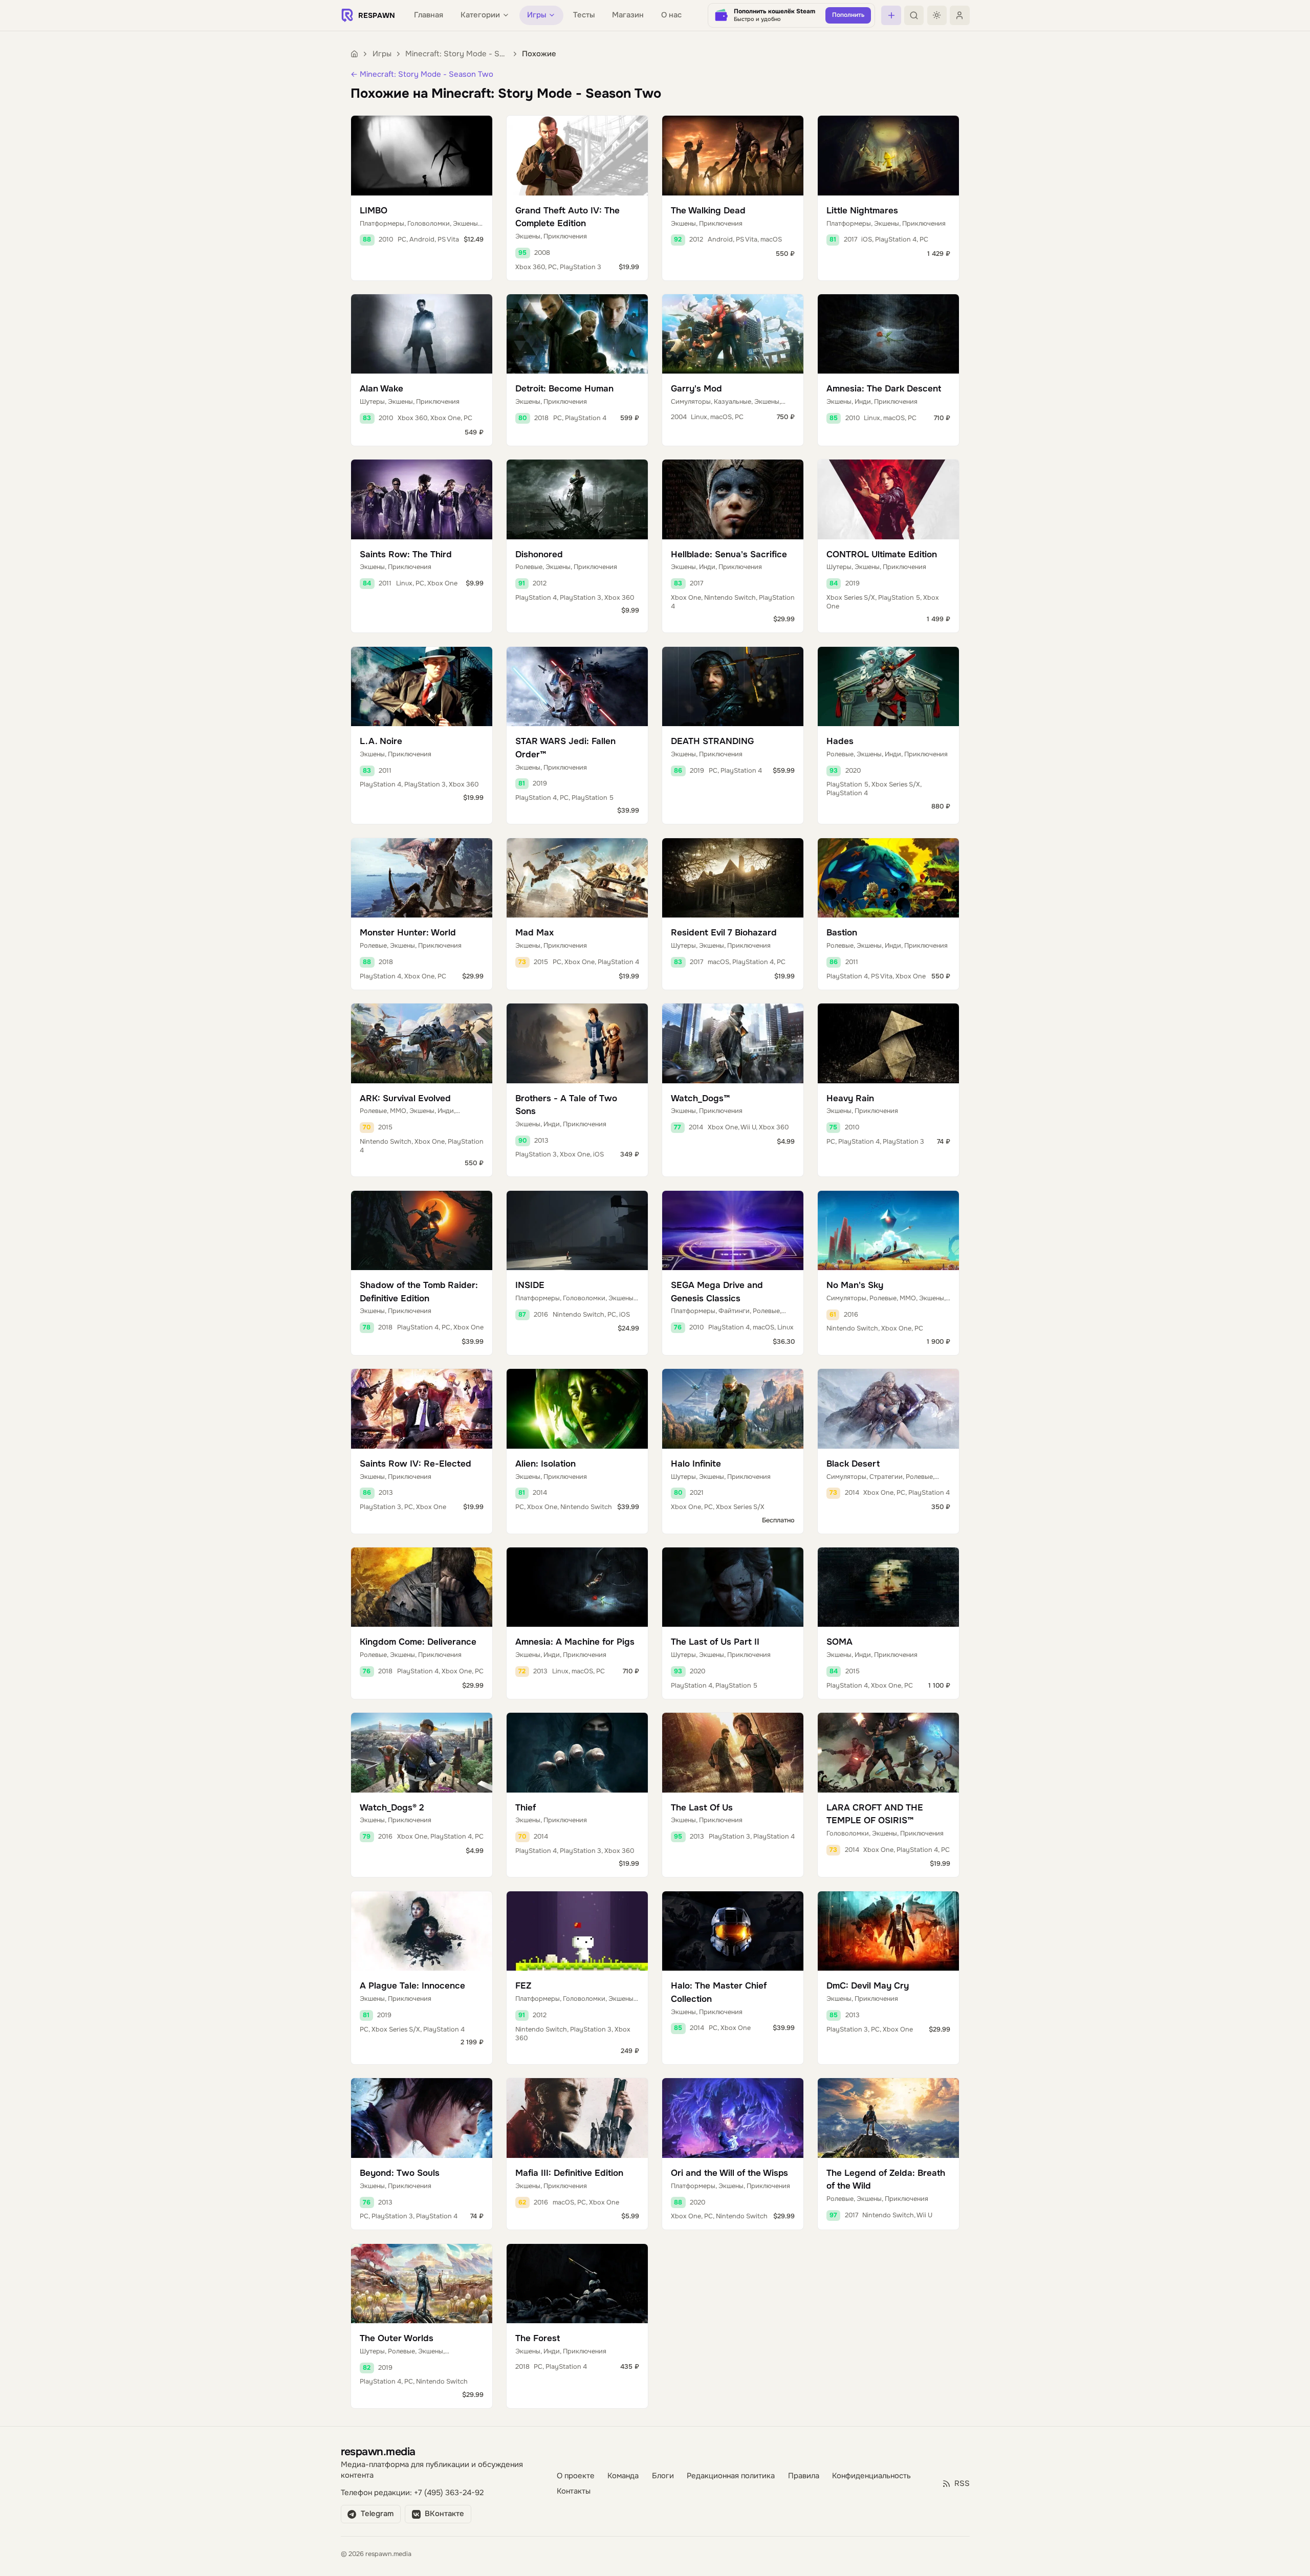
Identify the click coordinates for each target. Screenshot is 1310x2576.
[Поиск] (914, 15)
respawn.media (378, 2451)
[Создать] (891, 15)
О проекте (576, 2476)
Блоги (663, 2476)
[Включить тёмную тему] (937, 15)
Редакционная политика (731, 2476)
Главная (429, 15)
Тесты (584, 15)
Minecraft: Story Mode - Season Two (456, 54)
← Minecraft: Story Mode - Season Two (422, 74)
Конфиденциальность (871, 2476)
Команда (623, 2476)
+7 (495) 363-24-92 (449, 2493)
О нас (671, 15)
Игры (382, 54)
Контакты (574, 2491)
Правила (804, 2476)
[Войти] (959, 15)
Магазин (628, 15)
